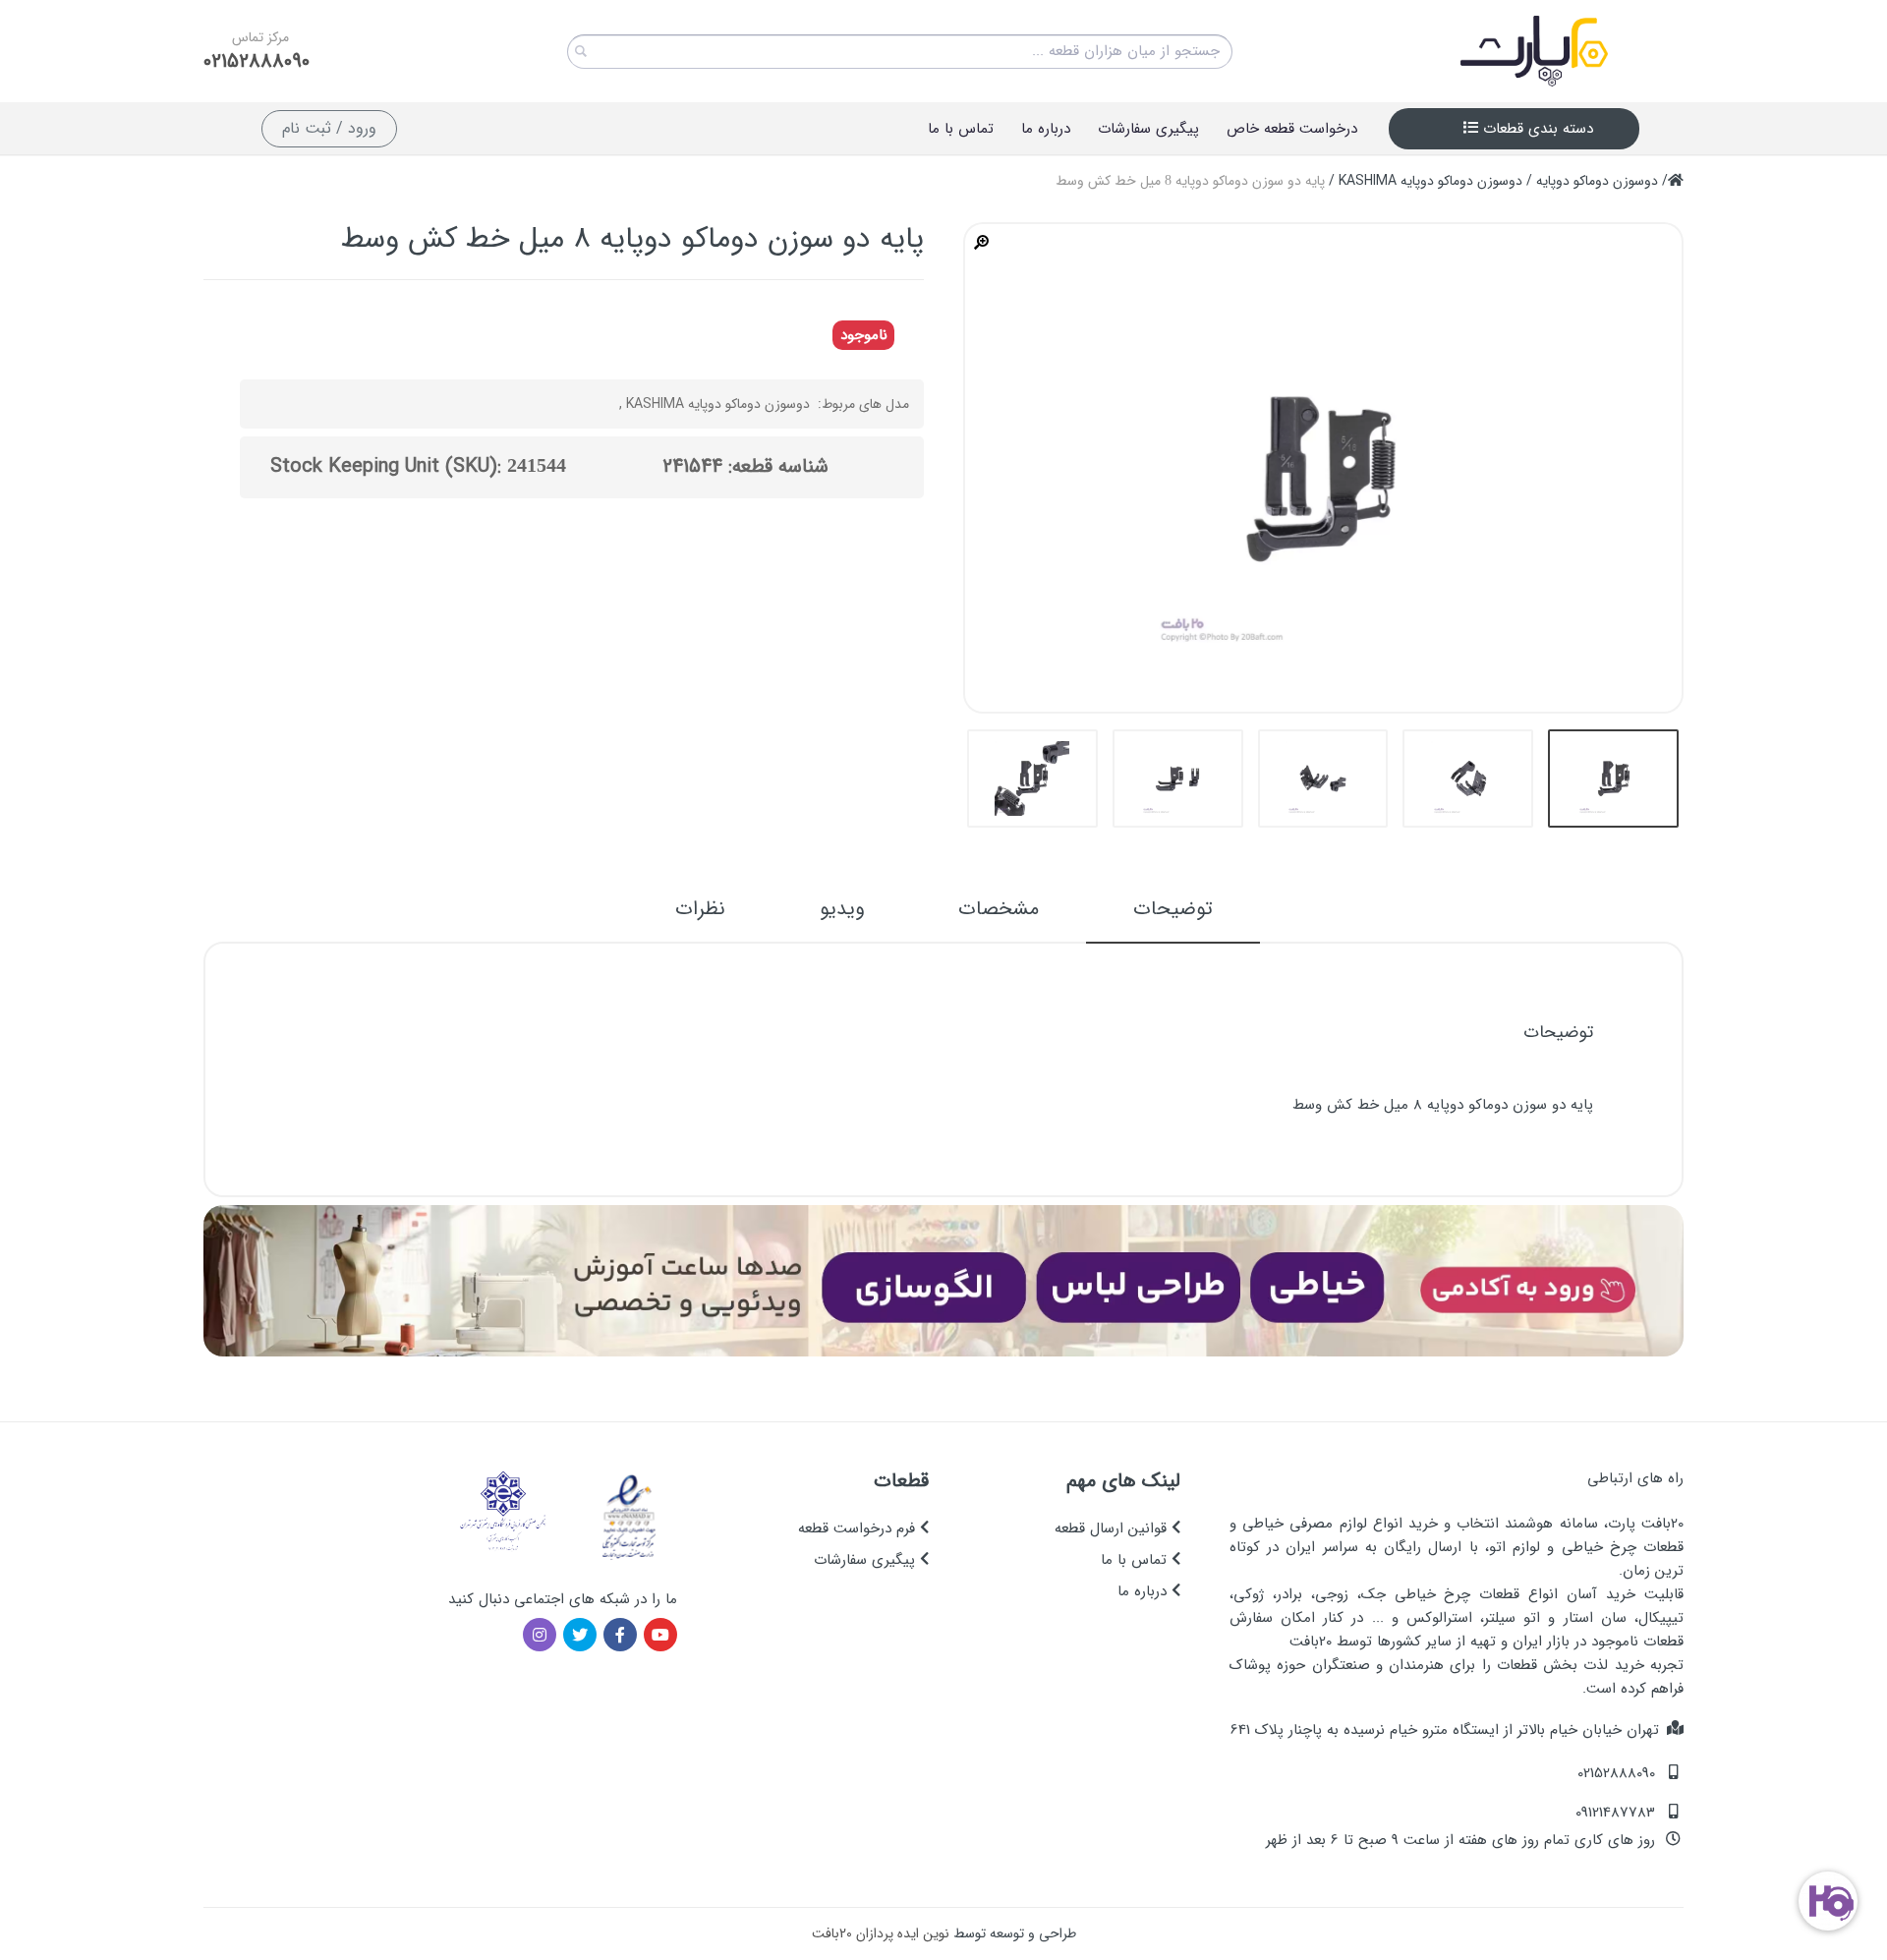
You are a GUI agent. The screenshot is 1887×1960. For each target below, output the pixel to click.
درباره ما (1144, 1591)
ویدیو (842, 909)
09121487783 (1615, 1813)
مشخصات (999, 909)
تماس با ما (1136, 1560)
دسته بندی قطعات (1536, 129)
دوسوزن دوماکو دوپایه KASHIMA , (715, 404)
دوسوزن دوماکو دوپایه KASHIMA (1430, 181)
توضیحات (1173, 909)
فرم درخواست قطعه (859, 1528)
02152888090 (257, 62)
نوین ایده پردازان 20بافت (881, 1933)
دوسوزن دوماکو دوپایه (1597, 181)
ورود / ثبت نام (329, 128)
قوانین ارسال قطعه (1113, 1528)
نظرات (700, 909)
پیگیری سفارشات (867, 1560)
